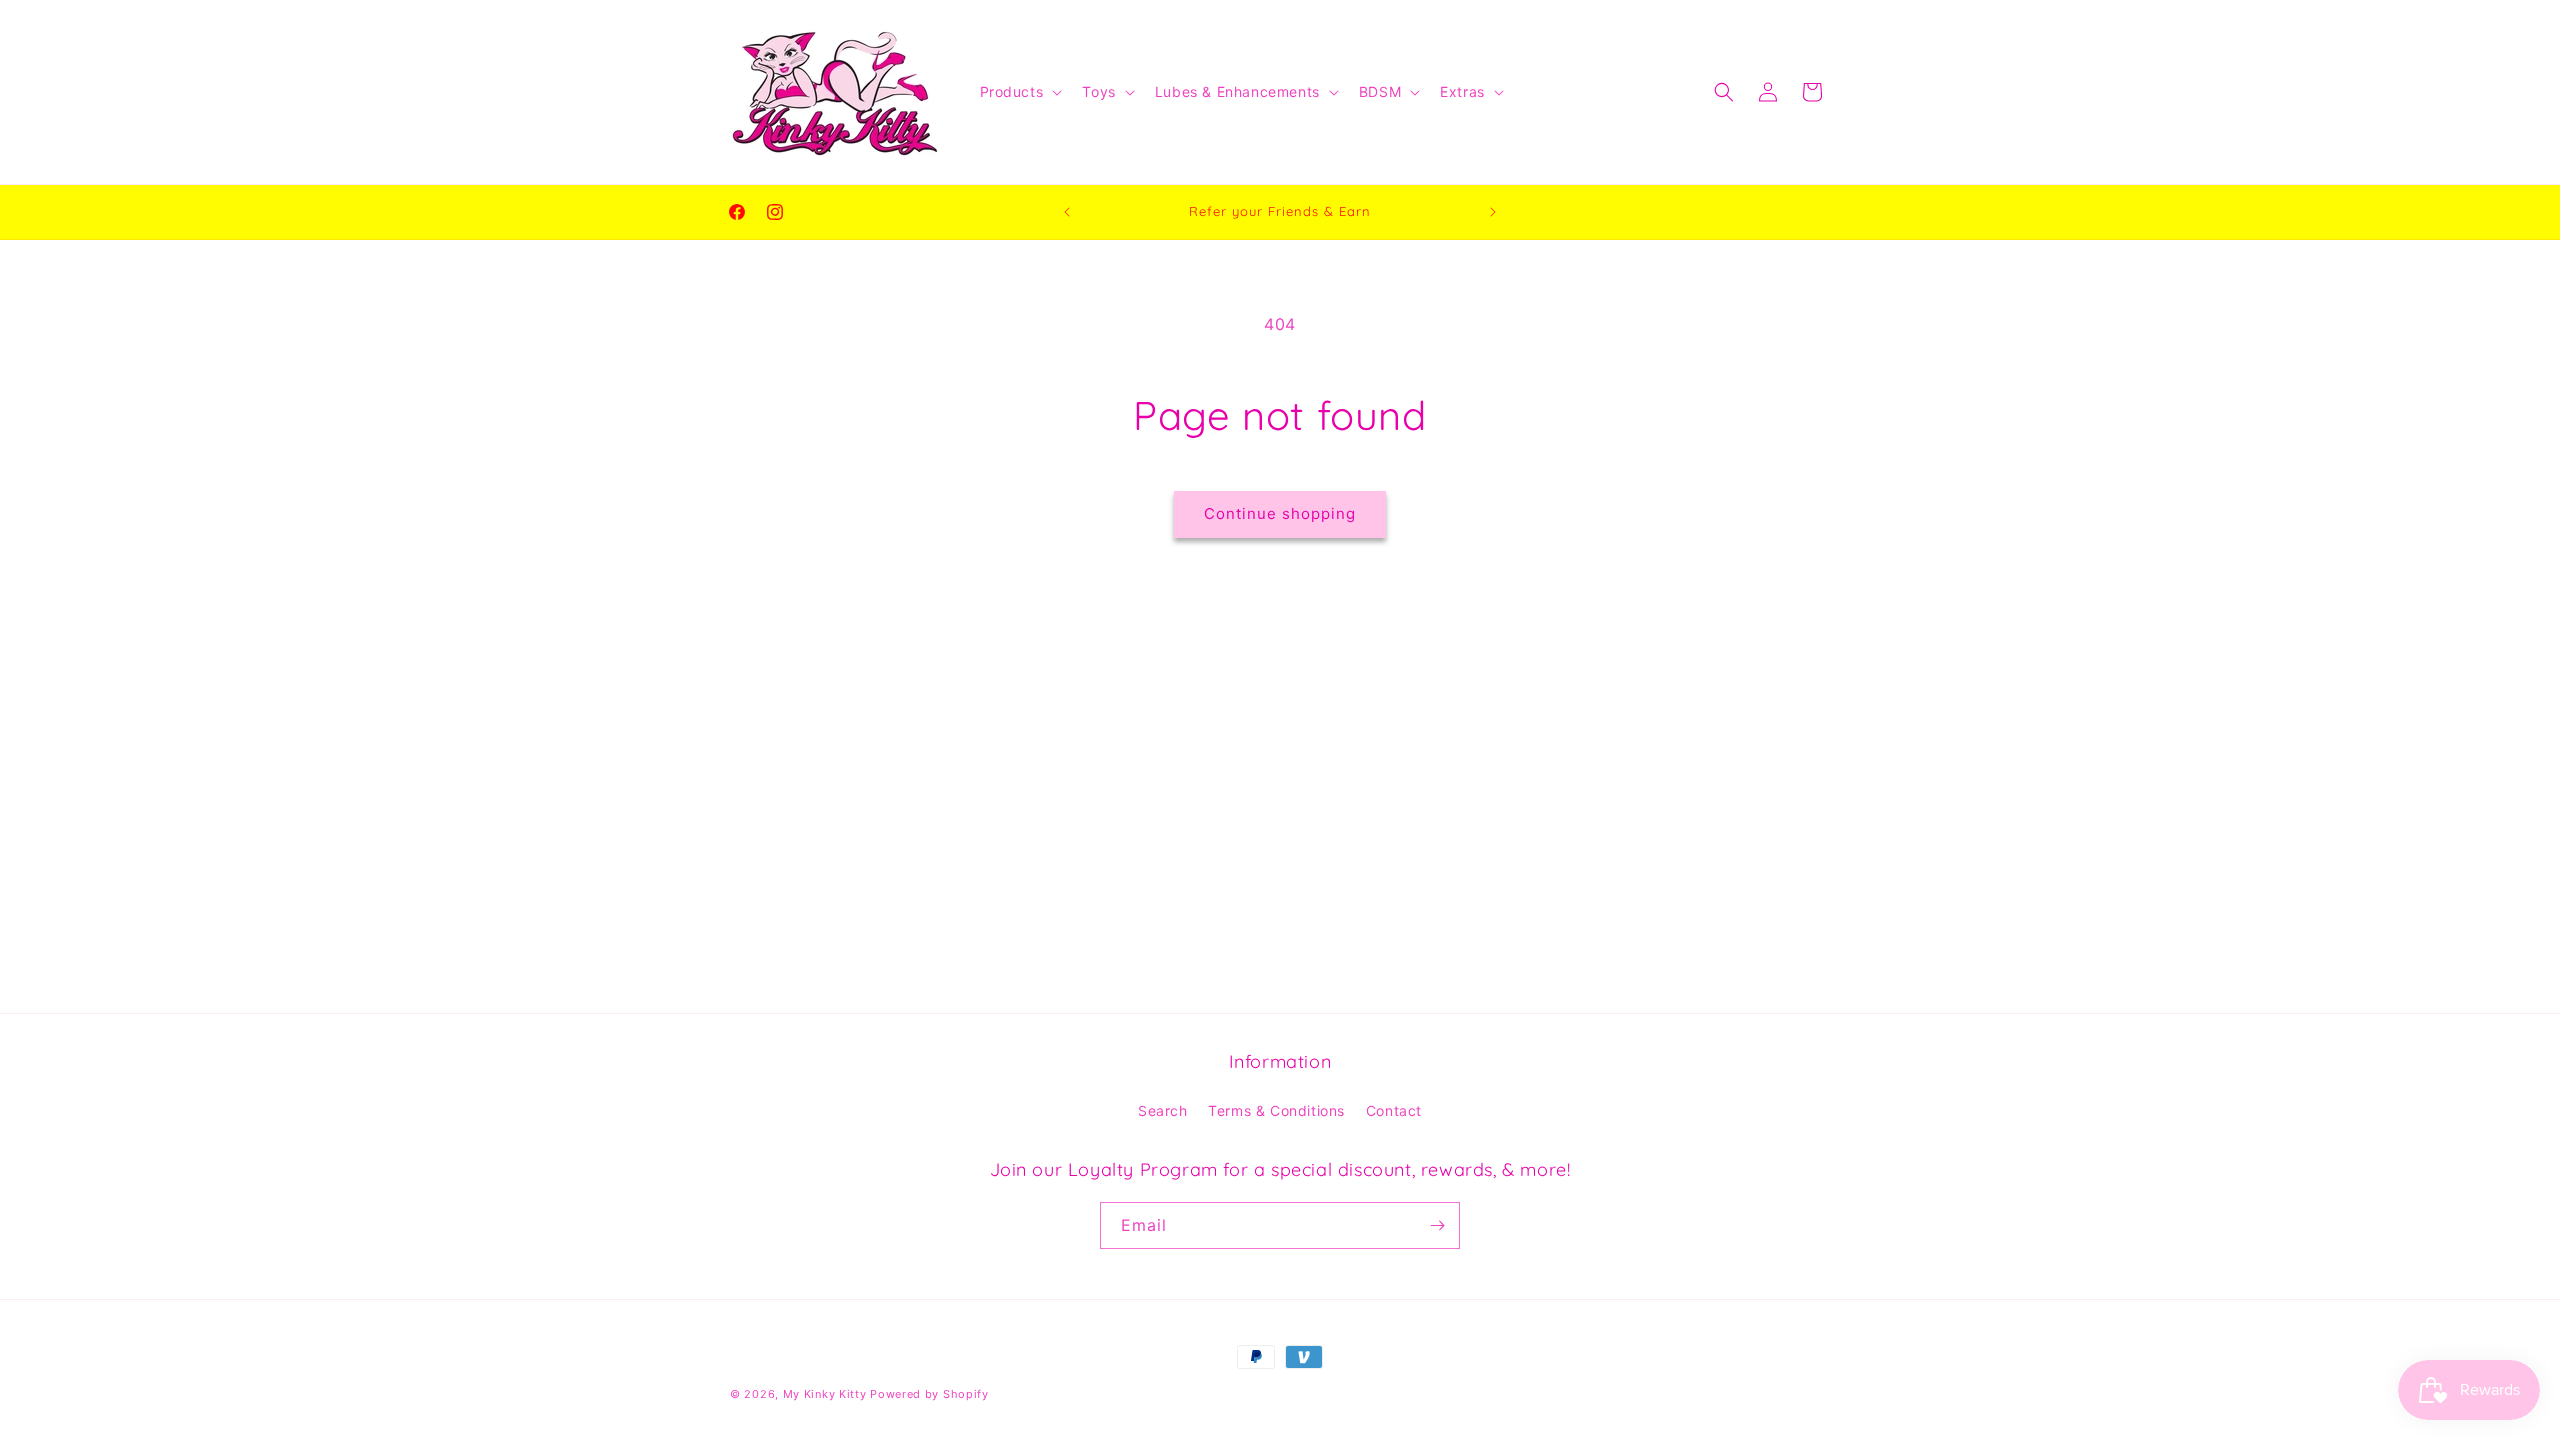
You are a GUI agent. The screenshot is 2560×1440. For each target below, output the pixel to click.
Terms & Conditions (1276, 1110)
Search (1163, 1110)
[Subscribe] (1437, 1225)
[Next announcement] (1493, 212)
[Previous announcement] (1067, 212)
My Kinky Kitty (825, 1394)
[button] (1019, 92)
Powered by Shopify (929, 1394)
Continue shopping (1280, 513)
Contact (1394, 1110)
